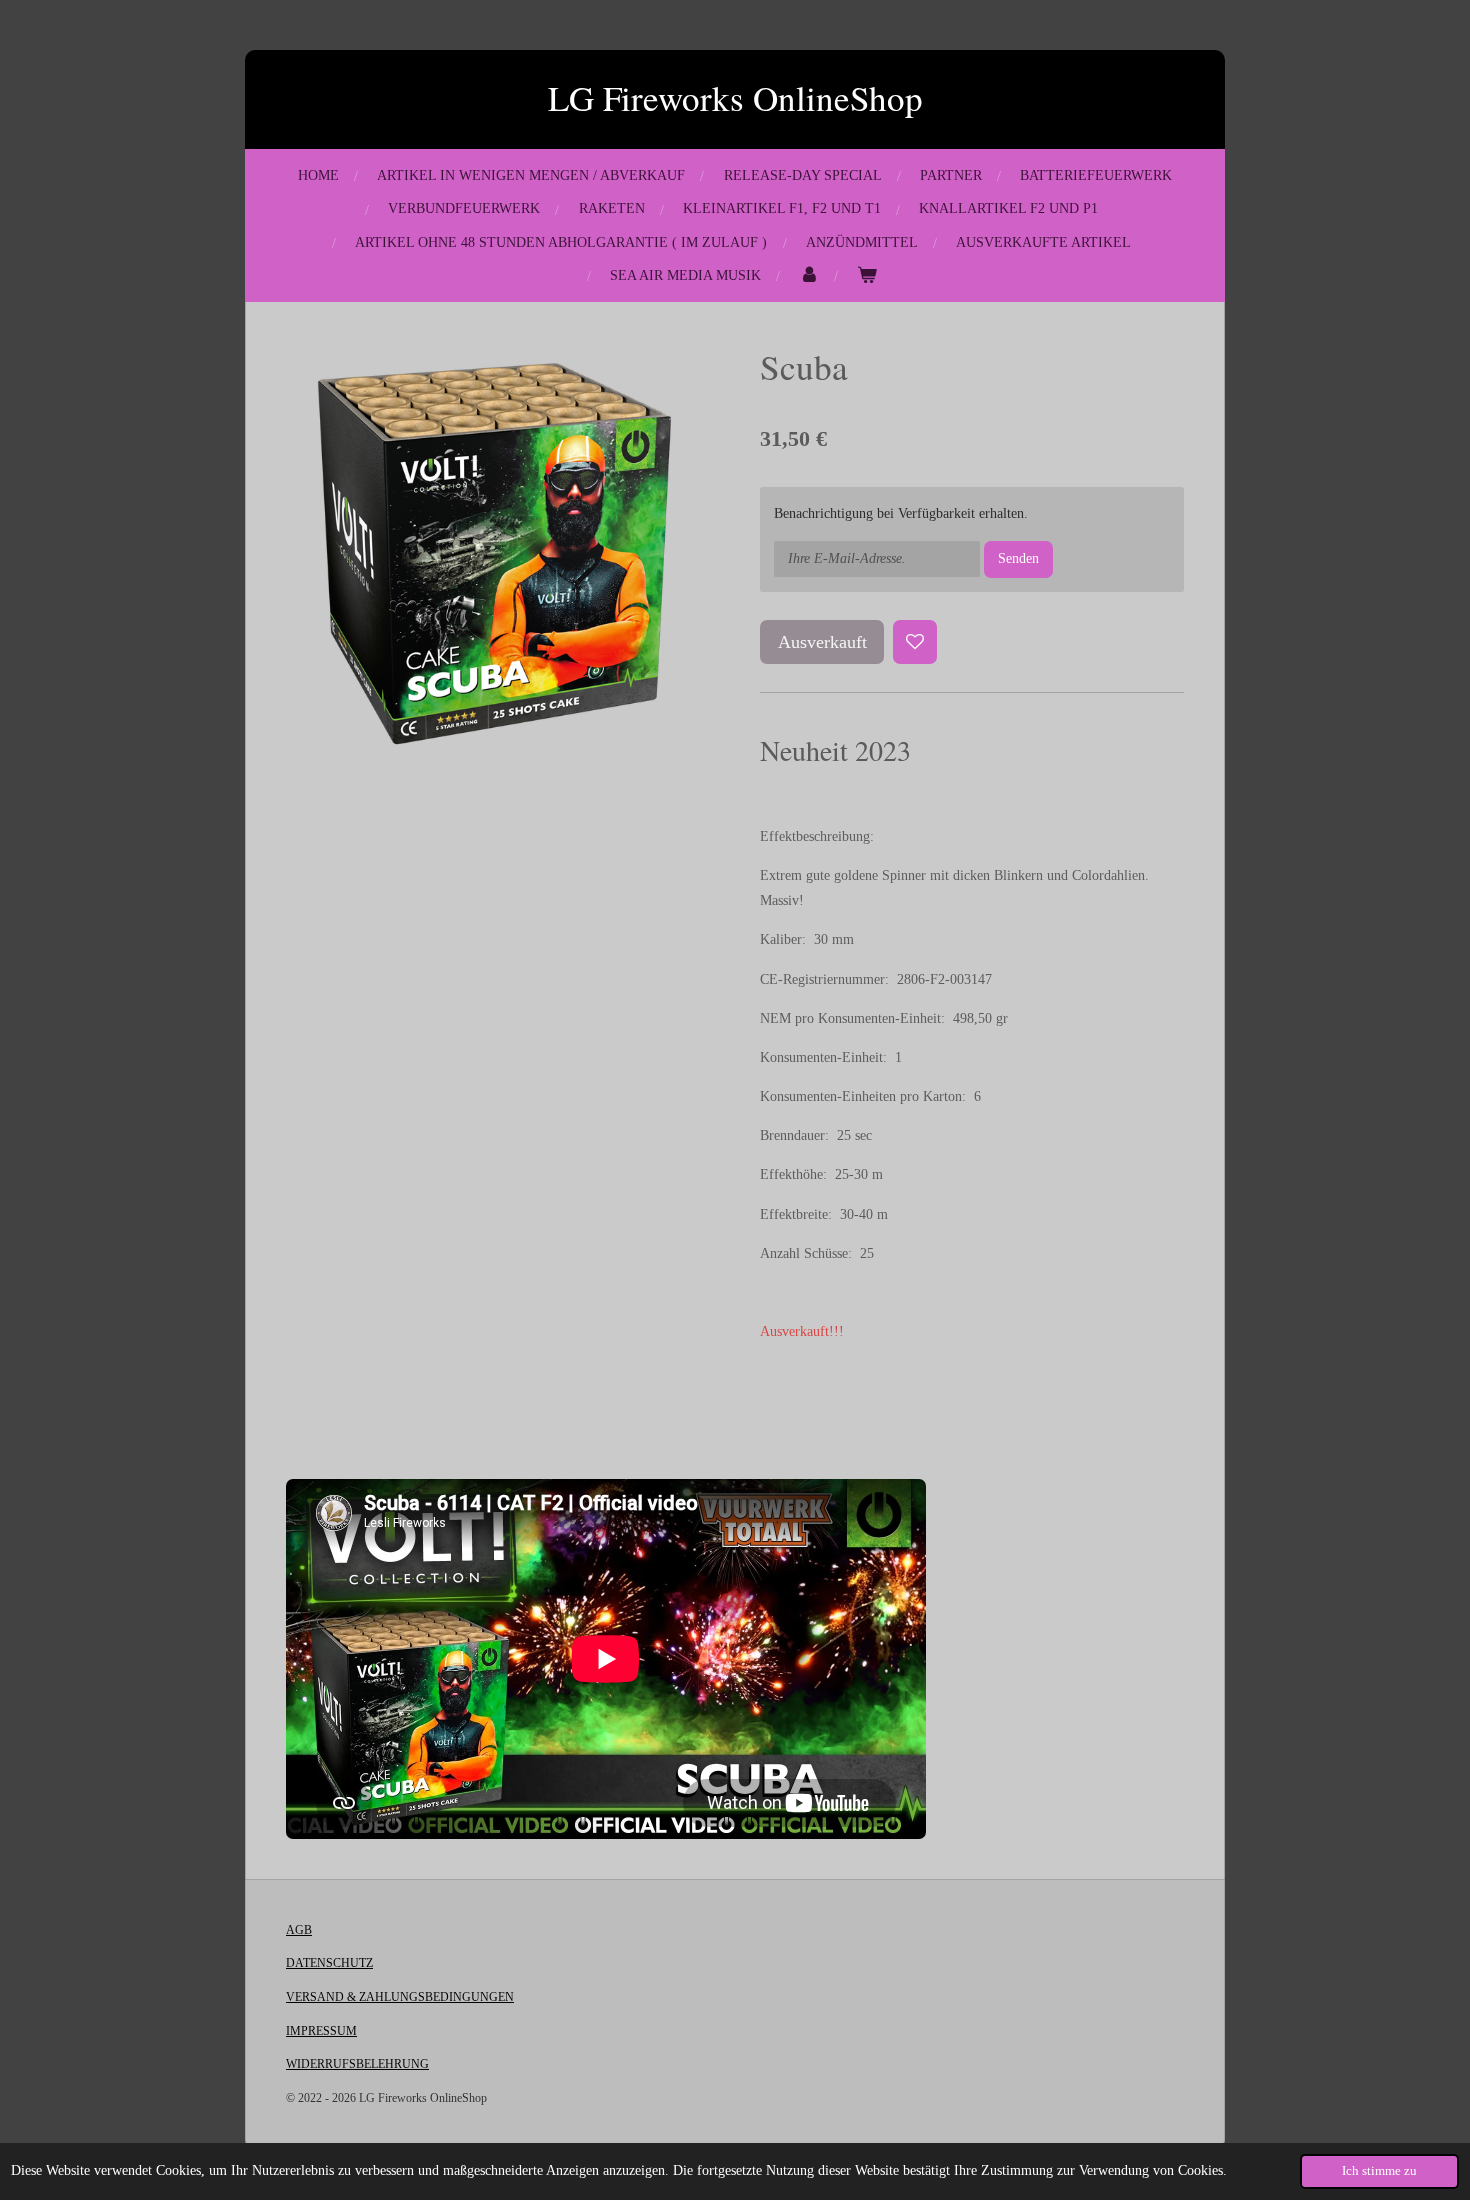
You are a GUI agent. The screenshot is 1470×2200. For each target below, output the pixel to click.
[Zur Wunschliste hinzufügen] (915, 642)
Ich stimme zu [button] (1379, 2171)
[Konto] (809, 275)
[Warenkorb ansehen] (867, 275)
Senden (1018, 558)
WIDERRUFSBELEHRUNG (357, 2064)
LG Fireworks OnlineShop (735, 97)
